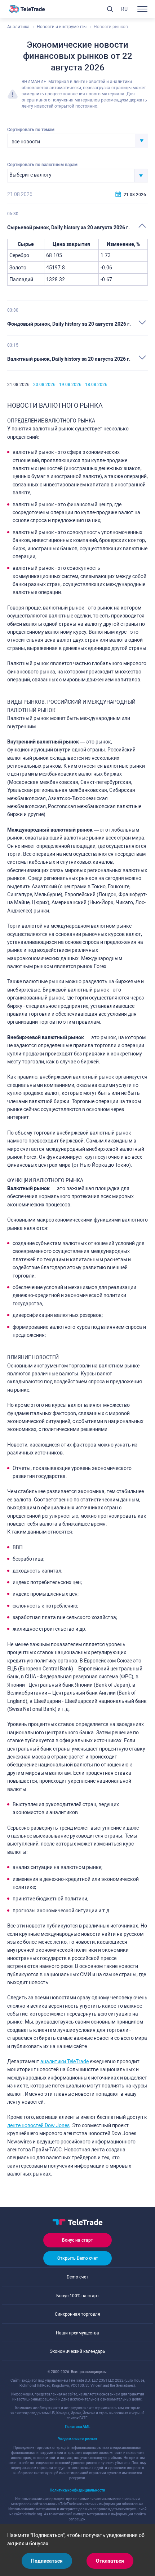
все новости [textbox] (26, 142)
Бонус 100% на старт (78, 2296)
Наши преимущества (77, 2333)
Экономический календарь (77, 2351)
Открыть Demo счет (78, 2258)
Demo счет (77, 2277)
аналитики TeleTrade (65, 2061)
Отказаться (110, 2561)
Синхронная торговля (77, 2314)
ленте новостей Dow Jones (38, 2125)
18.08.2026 (96, 385)
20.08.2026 (44, 385)
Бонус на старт (77, 2240)
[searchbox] (71, 175)
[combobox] (77, 141)
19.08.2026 (70, 385)
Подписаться (47, 2561)
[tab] (77, 227)
